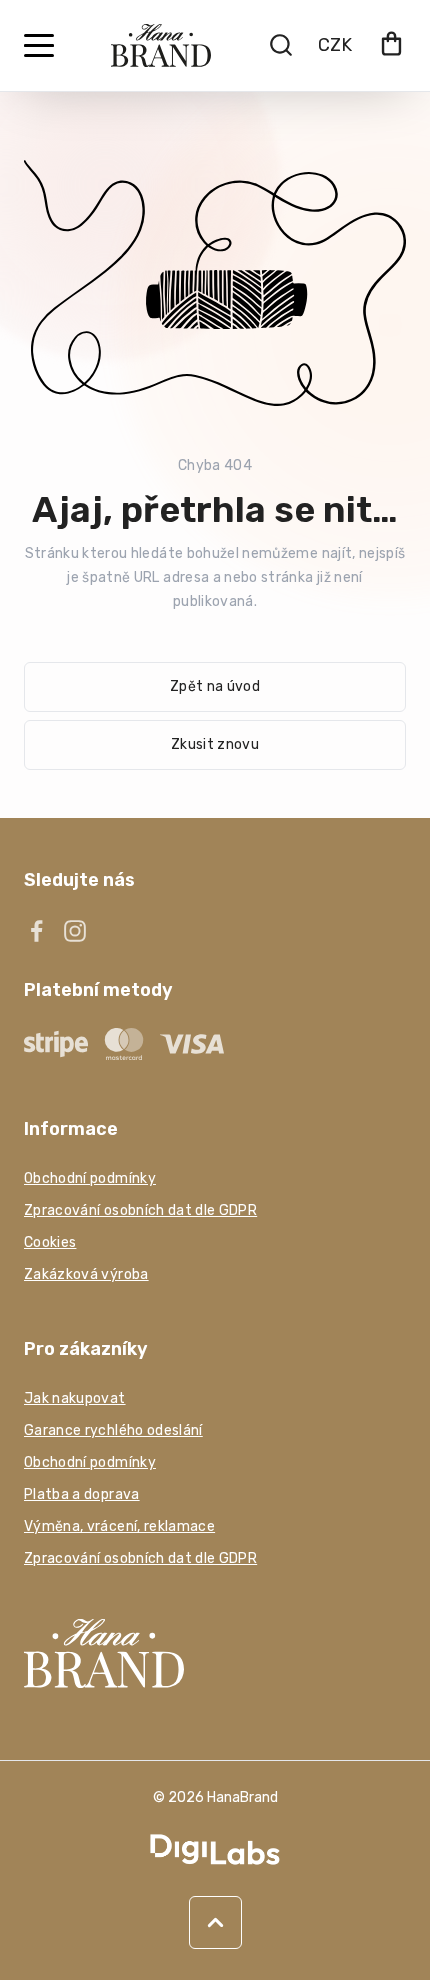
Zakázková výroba (86, 1274)
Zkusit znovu (215, 744)
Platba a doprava (82, 1494)
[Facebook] (37, 931)
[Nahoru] (215, 1922)
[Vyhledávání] (281, 45)
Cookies (50, 1242)
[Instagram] (75, 931)
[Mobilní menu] (39, 46)
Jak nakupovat (75, 1398)
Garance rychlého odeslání (113, 1430)
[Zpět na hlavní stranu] (215, 1653)
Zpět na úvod (215, 686)
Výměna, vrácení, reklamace (119, 1526)
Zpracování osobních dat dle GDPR (140, 1210)
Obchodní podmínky (90, 1178)
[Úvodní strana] (161, 45)
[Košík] (391, 45)
